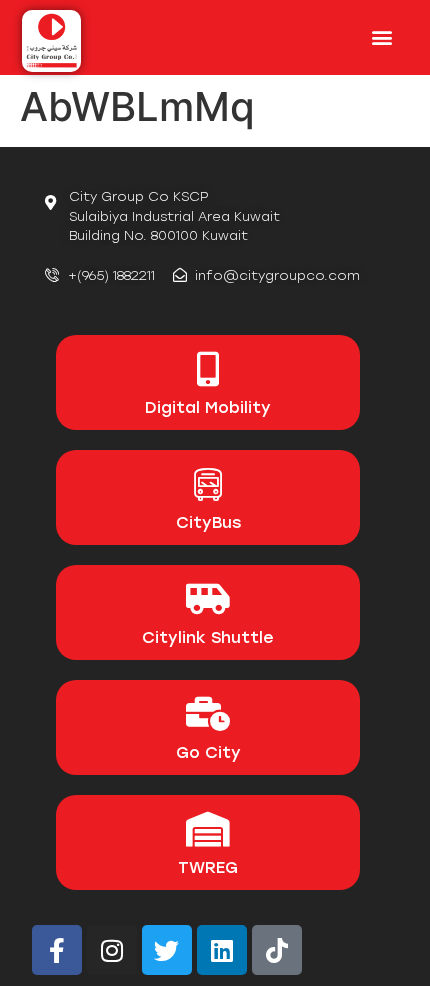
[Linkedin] (222, 950)
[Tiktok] (277, 950)
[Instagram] (112, 950)
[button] (382, 36)
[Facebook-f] (57, 950)
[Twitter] (167, 950)
